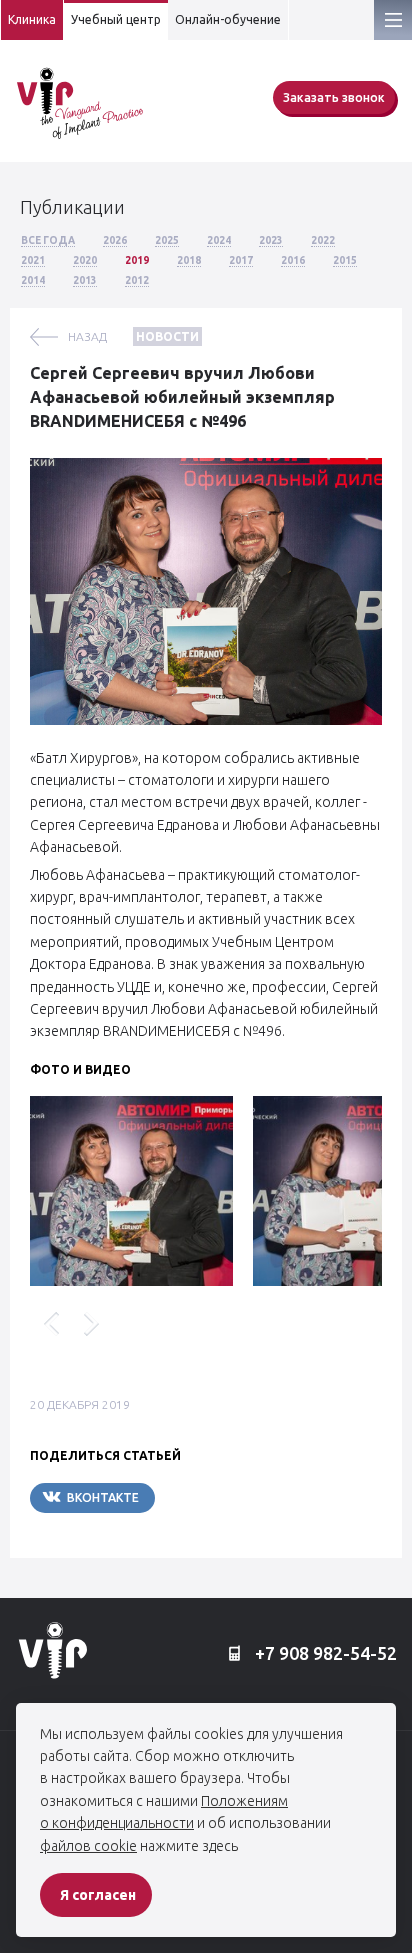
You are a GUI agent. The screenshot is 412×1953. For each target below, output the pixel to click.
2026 (115, 240)
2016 (293, 260)
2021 (33, 260)
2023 (271, 240)
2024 (219, 240)
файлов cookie (88, 1846)
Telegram (215, 1497)
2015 (345, 260)
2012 (137, 280)
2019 (137, 260)
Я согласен (98, 1895)
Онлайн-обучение (228, 19)
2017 (241, 260)
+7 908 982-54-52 (324, 1653)
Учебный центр (116, 19)
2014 (33, 280)
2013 (85, 280)
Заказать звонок (334, 97)
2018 (189, 260)
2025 (167, 240)
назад (87, 336)
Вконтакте (103, 1497)
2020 (85, 260)
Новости (167, 336)
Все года (48, 240)
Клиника (32, 19)
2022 (323, 240)
